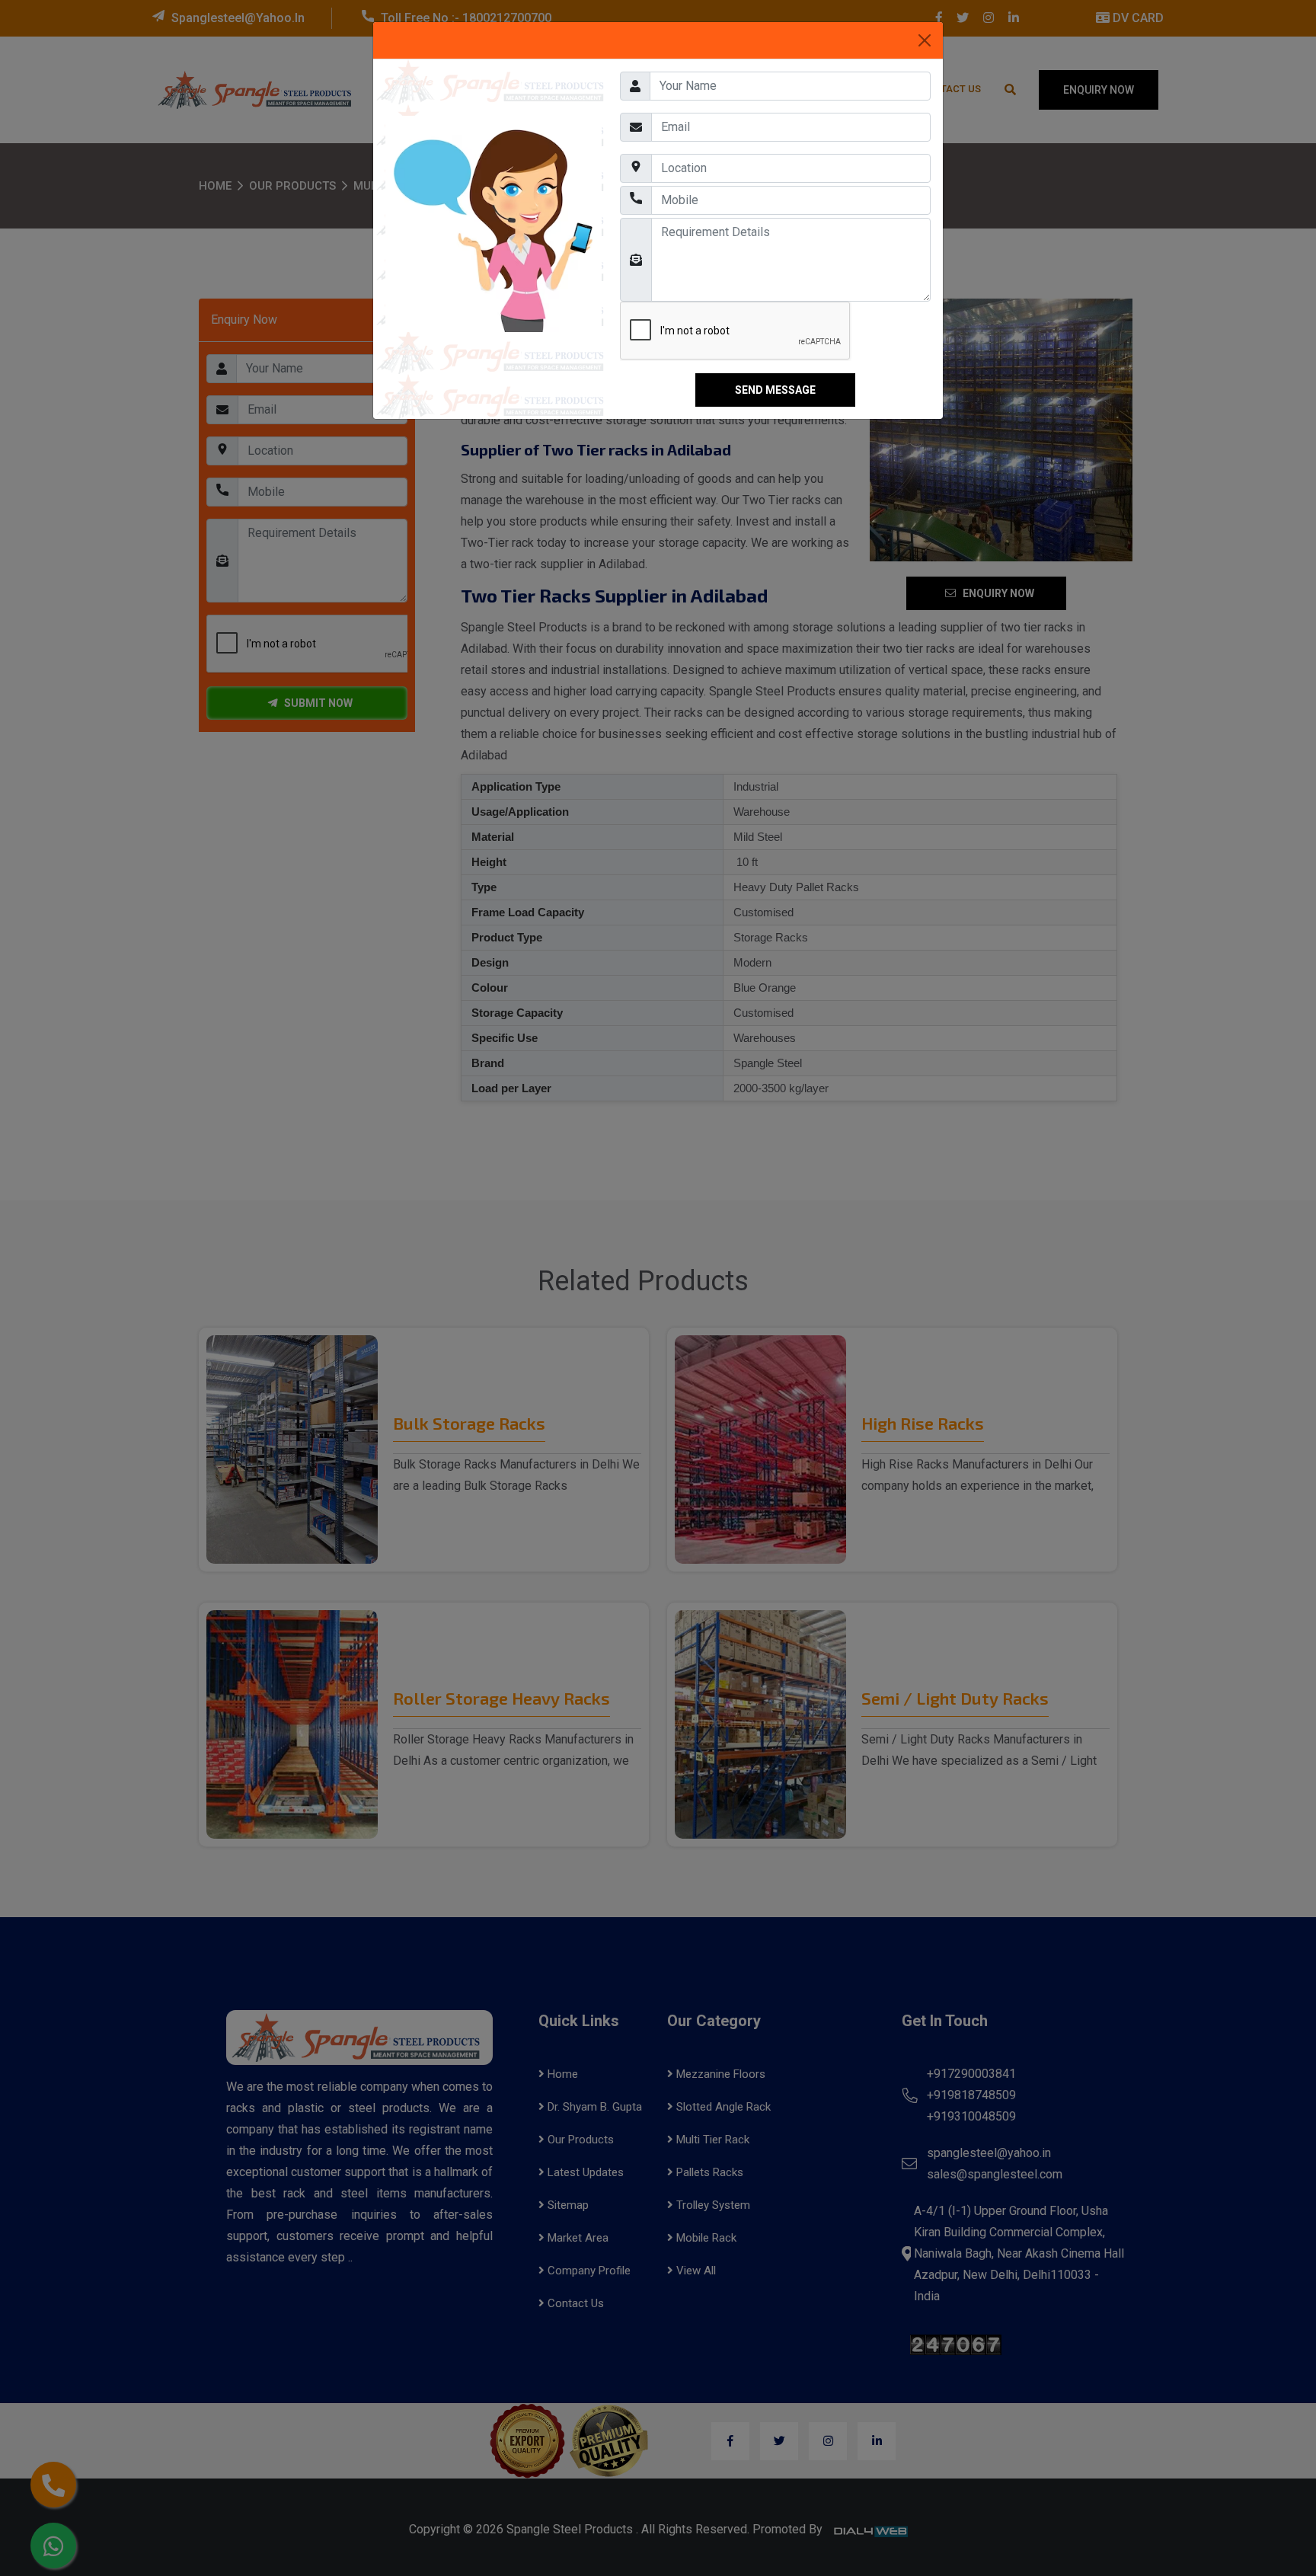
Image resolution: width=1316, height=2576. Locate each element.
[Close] (925, 40)
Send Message (775, 390)
